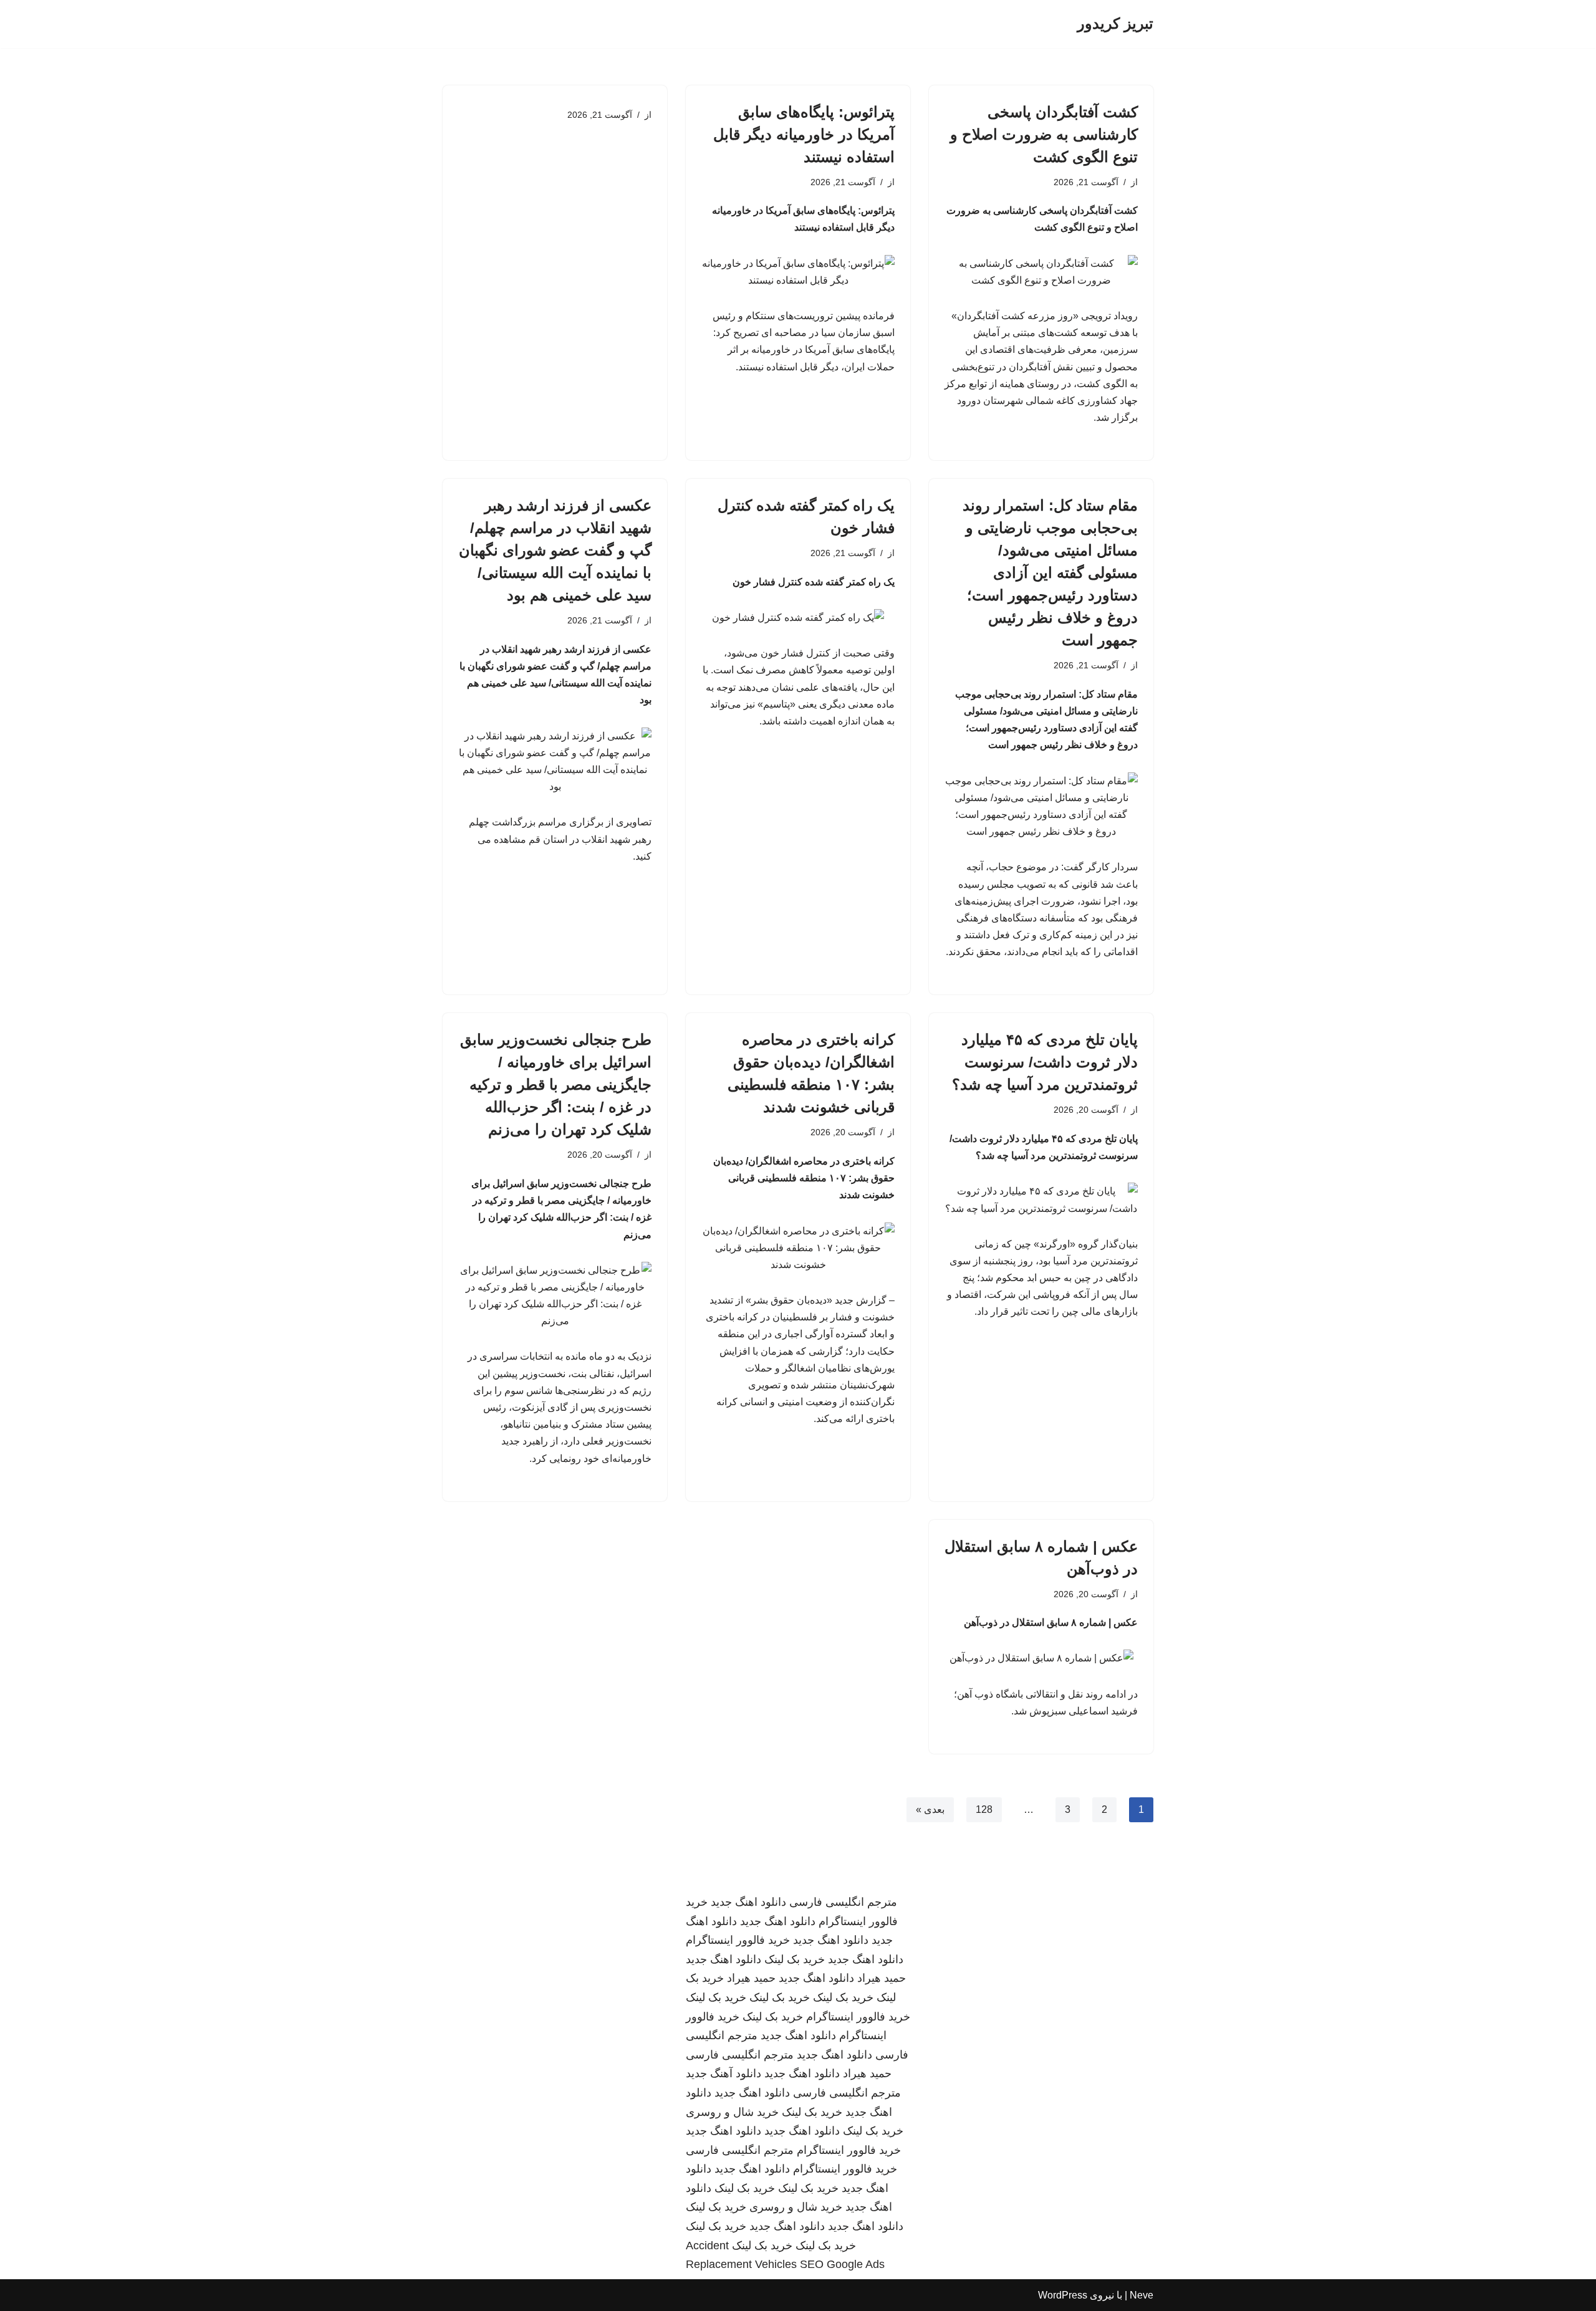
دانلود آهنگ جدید (723, 2073)
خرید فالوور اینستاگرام (738, 1940)
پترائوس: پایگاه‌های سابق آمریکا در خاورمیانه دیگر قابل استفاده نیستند (804, 134)
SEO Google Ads (842, 2264)
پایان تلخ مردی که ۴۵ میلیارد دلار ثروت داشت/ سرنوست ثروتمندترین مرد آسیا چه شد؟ (1045, 1062)
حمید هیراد (882, 1978)
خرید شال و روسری (732, 2112)
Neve (1142, 2295)
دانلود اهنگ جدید (748, 1902)
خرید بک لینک (795, 1959)
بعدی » (930, 1809)
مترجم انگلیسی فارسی (843, 1902)
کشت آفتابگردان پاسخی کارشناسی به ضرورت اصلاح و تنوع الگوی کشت (1044, 134)
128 (984, 1809)
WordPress (1063, 2295)
